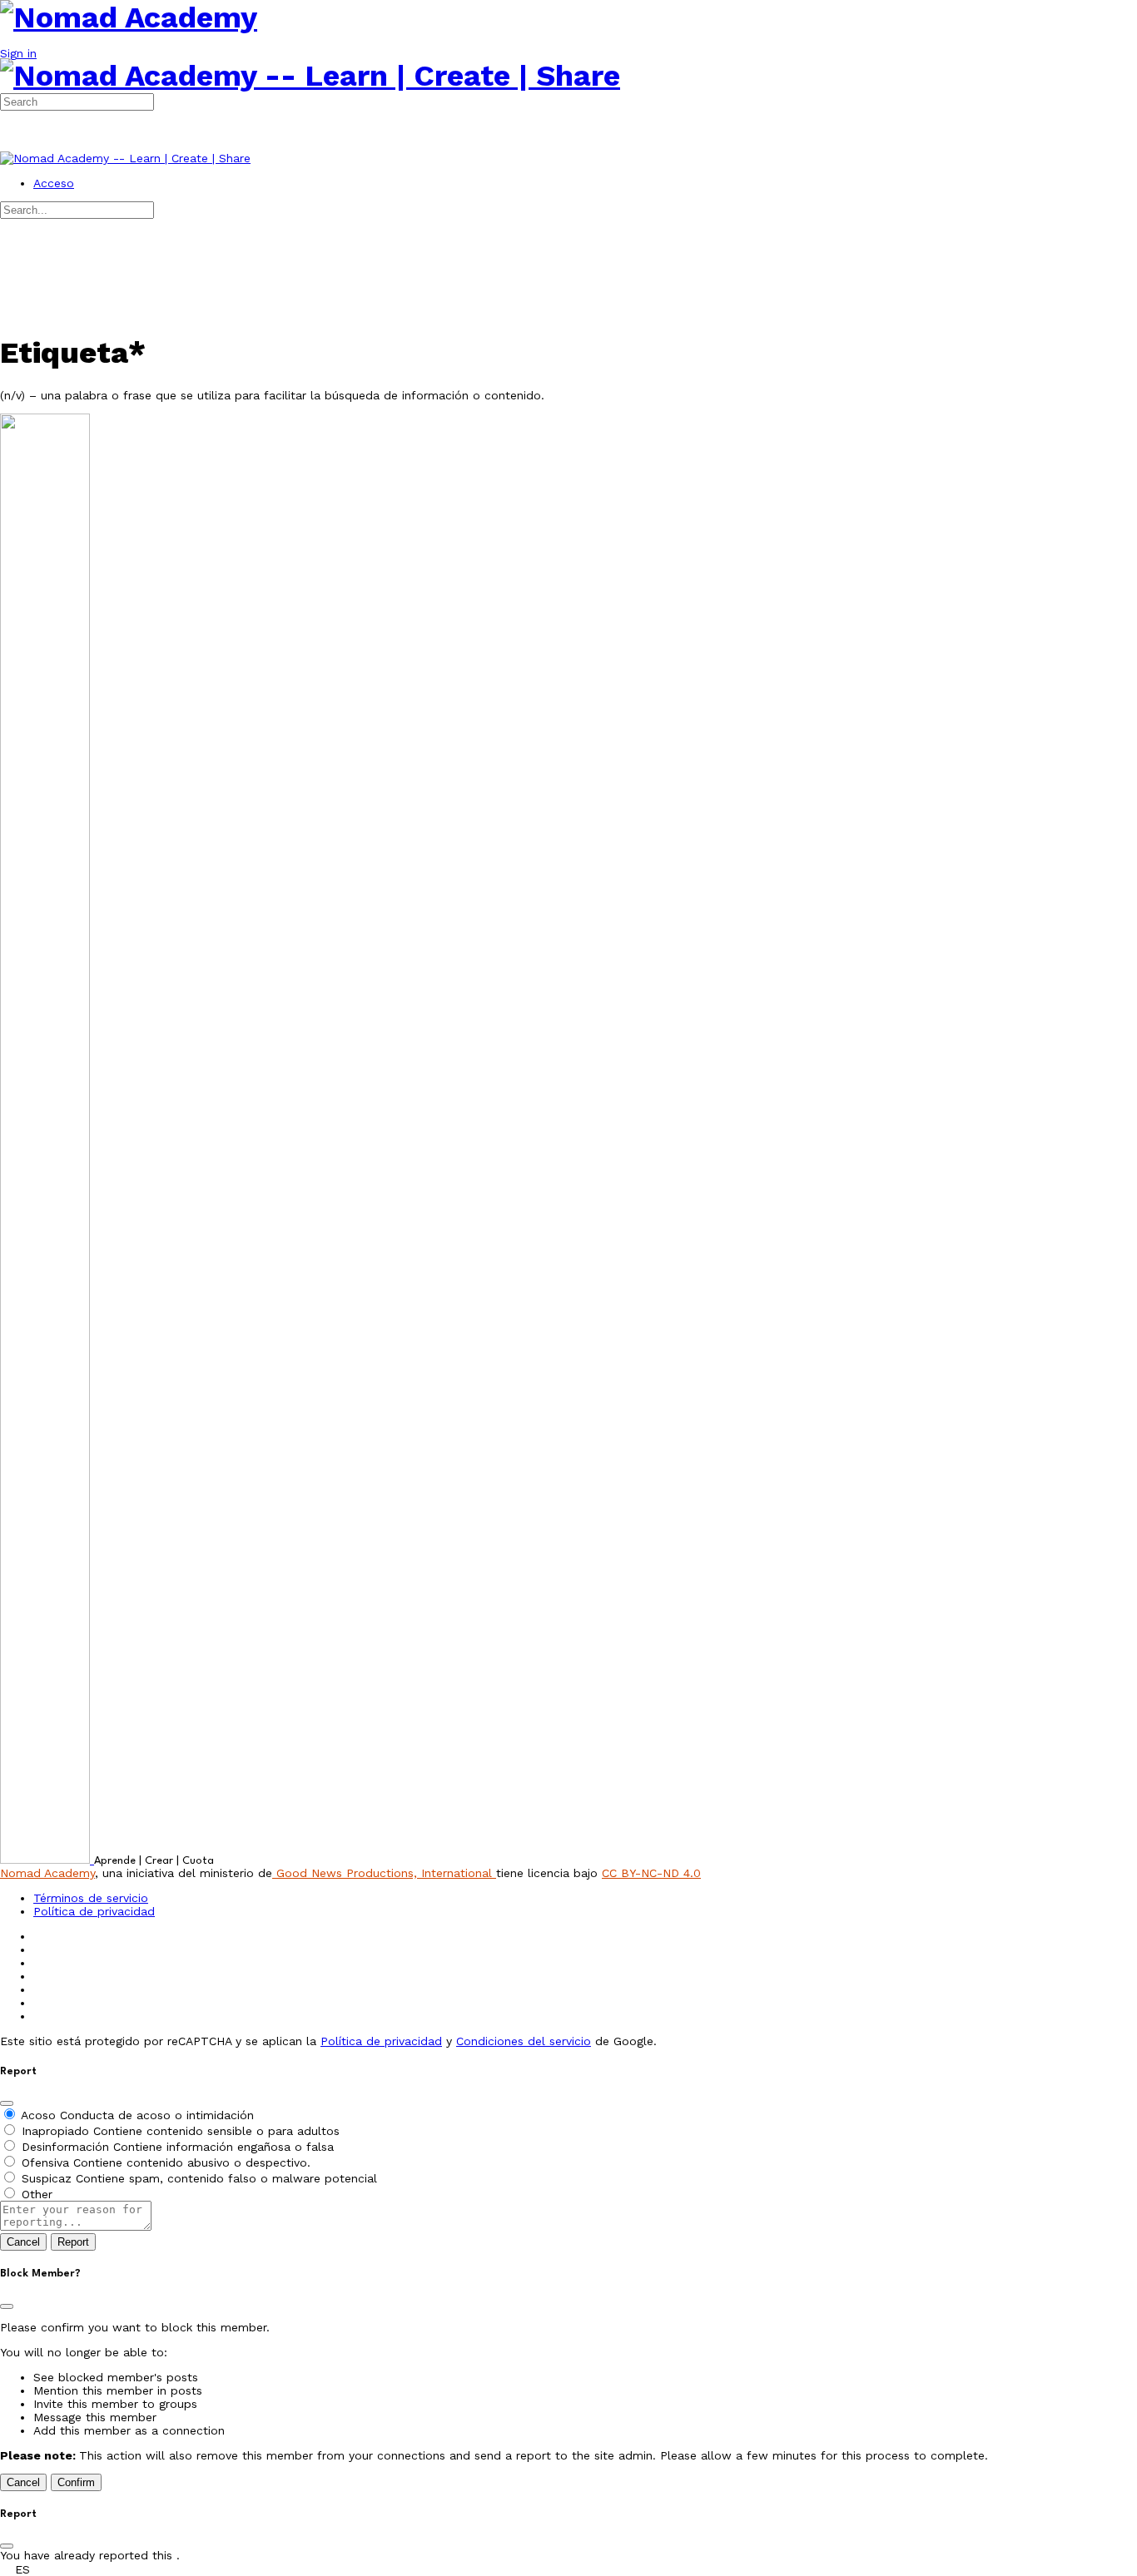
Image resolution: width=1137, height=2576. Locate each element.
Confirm (76, 2482)
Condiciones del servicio (524, 2041)
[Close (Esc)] (7, 2103)
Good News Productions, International (384, 1873)
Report (73, 2242)
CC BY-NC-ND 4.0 (651, 1873)
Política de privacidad (381, 2041)
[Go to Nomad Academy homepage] (129, 17)
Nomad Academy (47, 1873)
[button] (568, 2569)
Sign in (18, 53)
